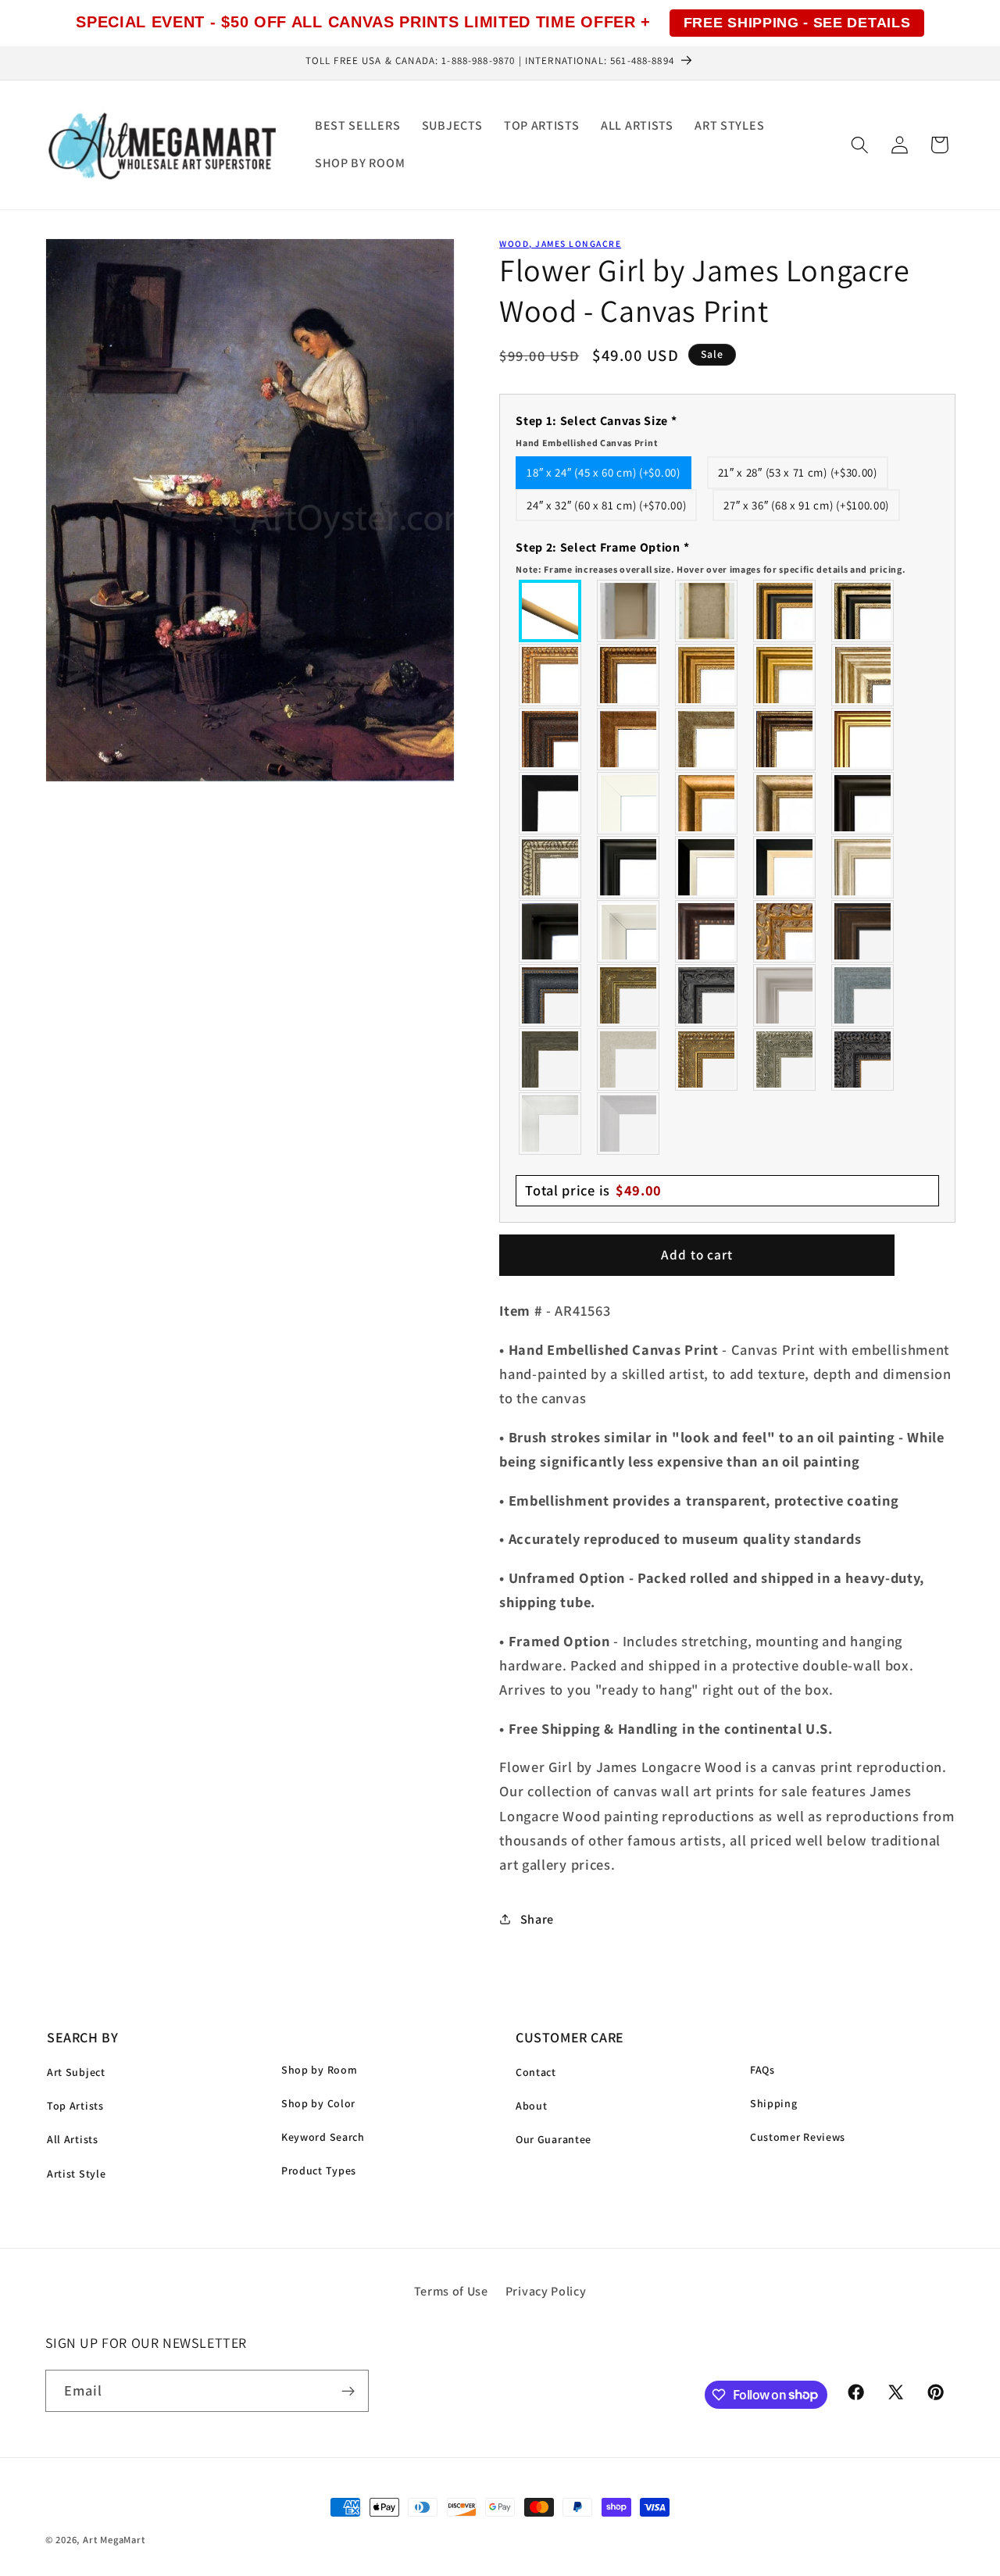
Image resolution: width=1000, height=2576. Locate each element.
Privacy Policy (546, 2291)
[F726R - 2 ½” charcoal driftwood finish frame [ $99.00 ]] (551, 1059)
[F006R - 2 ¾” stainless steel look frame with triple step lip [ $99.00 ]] (785, 995)
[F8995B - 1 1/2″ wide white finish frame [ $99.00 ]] (629, 803)
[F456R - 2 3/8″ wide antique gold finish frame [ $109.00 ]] (551, 675)
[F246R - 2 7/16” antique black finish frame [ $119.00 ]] (707, 995)
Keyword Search (323, 2137)
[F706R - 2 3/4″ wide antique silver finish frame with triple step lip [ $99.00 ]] (863, 867)
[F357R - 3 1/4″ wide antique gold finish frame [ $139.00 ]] (707, 803)
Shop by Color (318, 2103)
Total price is (593, 1190)
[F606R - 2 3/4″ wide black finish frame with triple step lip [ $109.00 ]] (629, 867)
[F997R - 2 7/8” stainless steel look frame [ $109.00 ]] (551, 1124)
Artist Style (76, 2174)
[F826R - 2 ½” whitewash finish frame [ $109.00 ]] (629, 1059)
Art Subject (76, 2072)
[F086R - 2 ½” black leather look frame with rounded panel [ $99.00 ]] (551, 995)
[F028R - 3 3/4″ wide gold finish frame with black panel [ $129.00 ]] (785, 611)
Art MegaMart (114, 2540)
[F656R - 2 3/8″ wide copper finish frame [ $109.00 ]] (629, 675)
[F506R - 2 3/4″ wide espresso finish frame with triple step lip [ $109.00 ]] (863, 803)
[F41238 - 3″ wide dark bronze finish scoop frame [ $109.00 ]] (707, 931)
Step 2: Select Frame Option (711, 557)
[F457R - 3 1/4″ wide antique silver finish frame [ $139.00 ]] (785, 803)
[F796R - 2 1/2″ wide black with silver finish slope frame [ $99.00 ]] (707, 867)
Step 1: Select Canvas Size (596, 431)
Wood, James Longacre (560, 243)
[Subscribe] (348, 2391)
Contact (536, 2072)
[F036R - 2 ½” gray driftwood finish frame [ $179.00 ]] (863, 995)
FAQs (762, 2070)
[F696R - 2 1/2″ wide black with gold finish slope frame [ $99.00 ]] (785, 867)
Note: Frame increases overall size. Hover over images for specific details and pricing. (711, 569)
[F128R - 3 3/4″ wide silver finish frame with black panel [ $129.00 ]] (863, 611)
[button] (860, 145)
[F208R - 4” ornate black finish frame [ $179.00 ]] (863, 1059)
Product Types (319, 2170)
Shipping (774, 2103)
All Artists (73, 2139)
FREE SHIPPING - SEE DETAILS (797, 23)
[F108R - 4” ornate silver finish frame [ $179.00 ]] (785, 1059)
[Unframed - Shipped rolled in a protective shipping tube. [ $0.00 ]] (551, 611)
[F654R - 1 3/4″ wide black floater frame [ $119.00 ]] (551, 931)
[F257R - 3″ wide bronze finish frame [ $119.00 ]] (707, 675)
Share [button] (537, 1919)
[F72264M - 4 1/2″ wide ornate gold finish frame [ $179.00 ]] (785, 931)
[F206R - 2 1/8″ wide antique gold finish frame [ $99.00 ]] (629, 739)
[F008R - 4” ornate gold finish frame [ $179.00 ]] (707, 1059)
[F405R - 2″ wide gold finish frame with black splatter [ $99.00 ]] (863, 739)
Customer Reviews (798, 2137)
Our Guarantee (554, 2139)
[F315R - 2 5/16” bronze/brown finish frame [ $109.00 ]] (863, 931)
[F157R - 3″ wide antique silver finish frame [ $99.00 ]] (863, 675)
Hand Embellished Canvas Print (587, 443)
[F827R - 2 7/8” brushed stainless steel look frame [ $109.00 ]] (629, 1124)
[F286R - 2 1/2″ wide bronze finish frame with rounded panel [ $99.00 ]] (785, 739)
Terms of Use (451, 2291)
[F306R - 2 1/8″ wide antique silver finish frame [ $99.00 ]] (707, 739)
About (531, 2106)
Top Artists (75, 2106)
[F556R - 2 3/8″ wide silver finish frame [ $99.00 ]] (551, 867)
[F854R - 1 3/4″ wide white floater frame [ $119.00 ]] (629, 931)
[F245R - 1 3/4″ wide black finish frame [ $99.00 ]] (551, 803)
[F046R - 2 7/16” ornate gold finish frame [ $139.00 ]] (629, 995)
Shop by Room (319, 2070)
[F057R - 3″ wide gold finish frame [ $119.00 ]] (785, 675)
